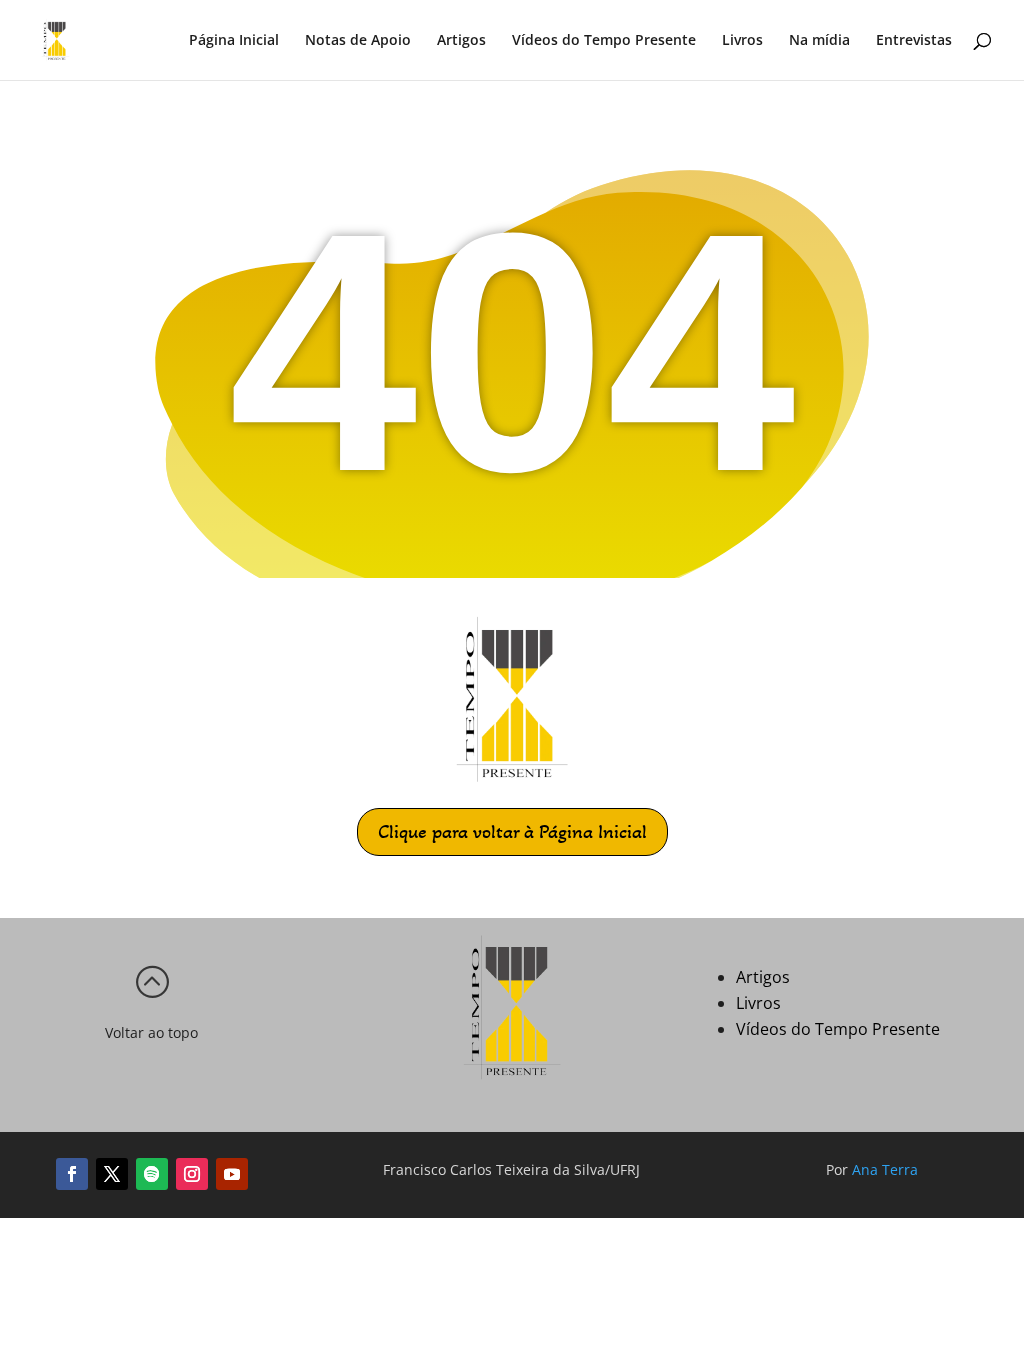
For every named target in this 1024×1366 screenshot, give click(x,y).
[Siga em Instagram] (192, 1174)
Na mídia (819, 41)
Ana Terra (885, 1169)
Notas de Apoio (358, 41)
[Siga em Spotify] (152, 1174)
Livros (742, 41)
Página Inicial (234, 41)
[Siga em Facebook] (72, 1174)
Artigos (461, 41)
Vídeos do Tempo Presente (604, 41)
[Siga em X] (112, 1174)
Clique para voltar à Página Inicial (512, 832)
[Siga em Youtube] (232, 1174)
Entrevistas (914, 41)
